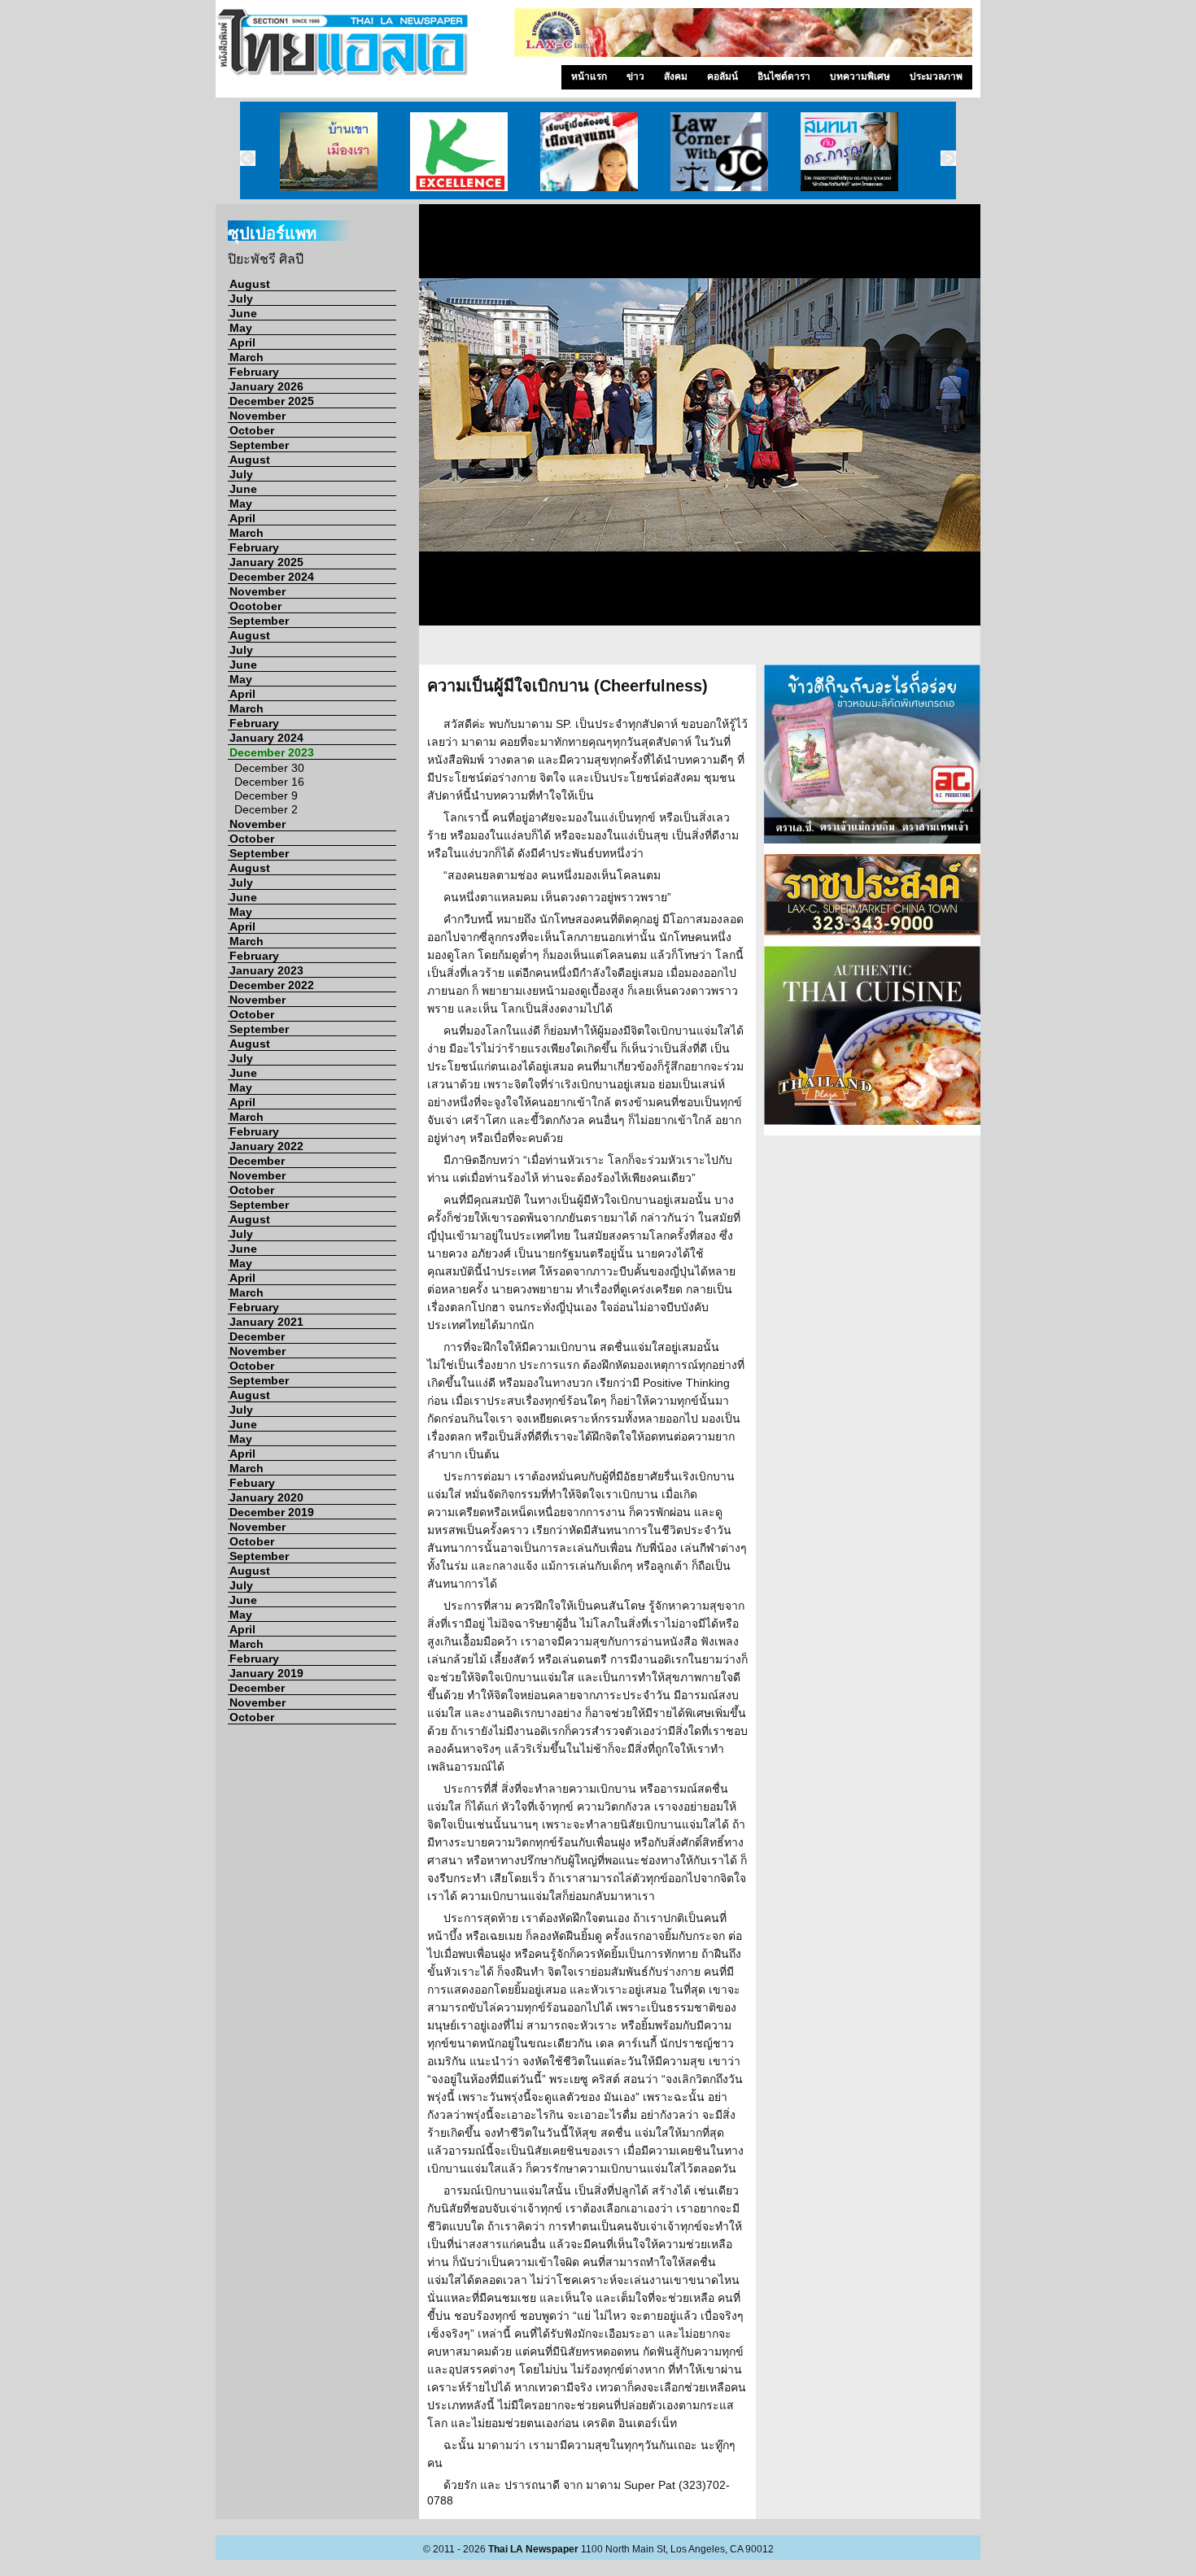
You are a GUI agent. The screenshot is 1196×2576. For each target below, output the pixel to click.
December (257, 1161)
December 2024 (272, 577)
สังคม (676, 76)
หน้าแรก (589, 76)
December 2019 (272, 1512)
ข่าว (635, 76)
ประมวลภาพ (936, 76)
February (254, 372)
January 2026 (266, 386)
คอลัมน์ (722, 76)
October (252, 430)
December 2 (266, 809)
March (247, 357)
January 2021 (266, 1322)
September (259, 445)
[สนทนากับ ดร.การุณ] (849, 150)
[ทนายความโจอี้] (719, 150)
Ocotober (255, 606)
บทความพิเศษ (860, 76)
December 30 (269, 768)
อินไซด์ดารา (784, 76)
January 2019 (266, 1673)
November (258, 416)
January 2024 (266, 738)
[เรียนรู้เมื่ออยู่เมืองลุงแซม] (589, 150)
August (250, 284)
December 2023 (272, 752)
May (241, 328)
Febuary (252, 1483)
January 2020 (266, 1497)
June (243, 313)
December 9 (266, 795)
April (242, 342)
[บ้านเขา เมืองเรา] (329, 150)
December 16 (269, 782)
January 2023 (266, 970)
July (241, 299)
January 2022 (266, 1146)
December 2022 (272, 985)
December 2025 (272, 401)
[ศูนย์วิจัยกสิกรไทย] (459, 150)
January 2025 (266, 562)
